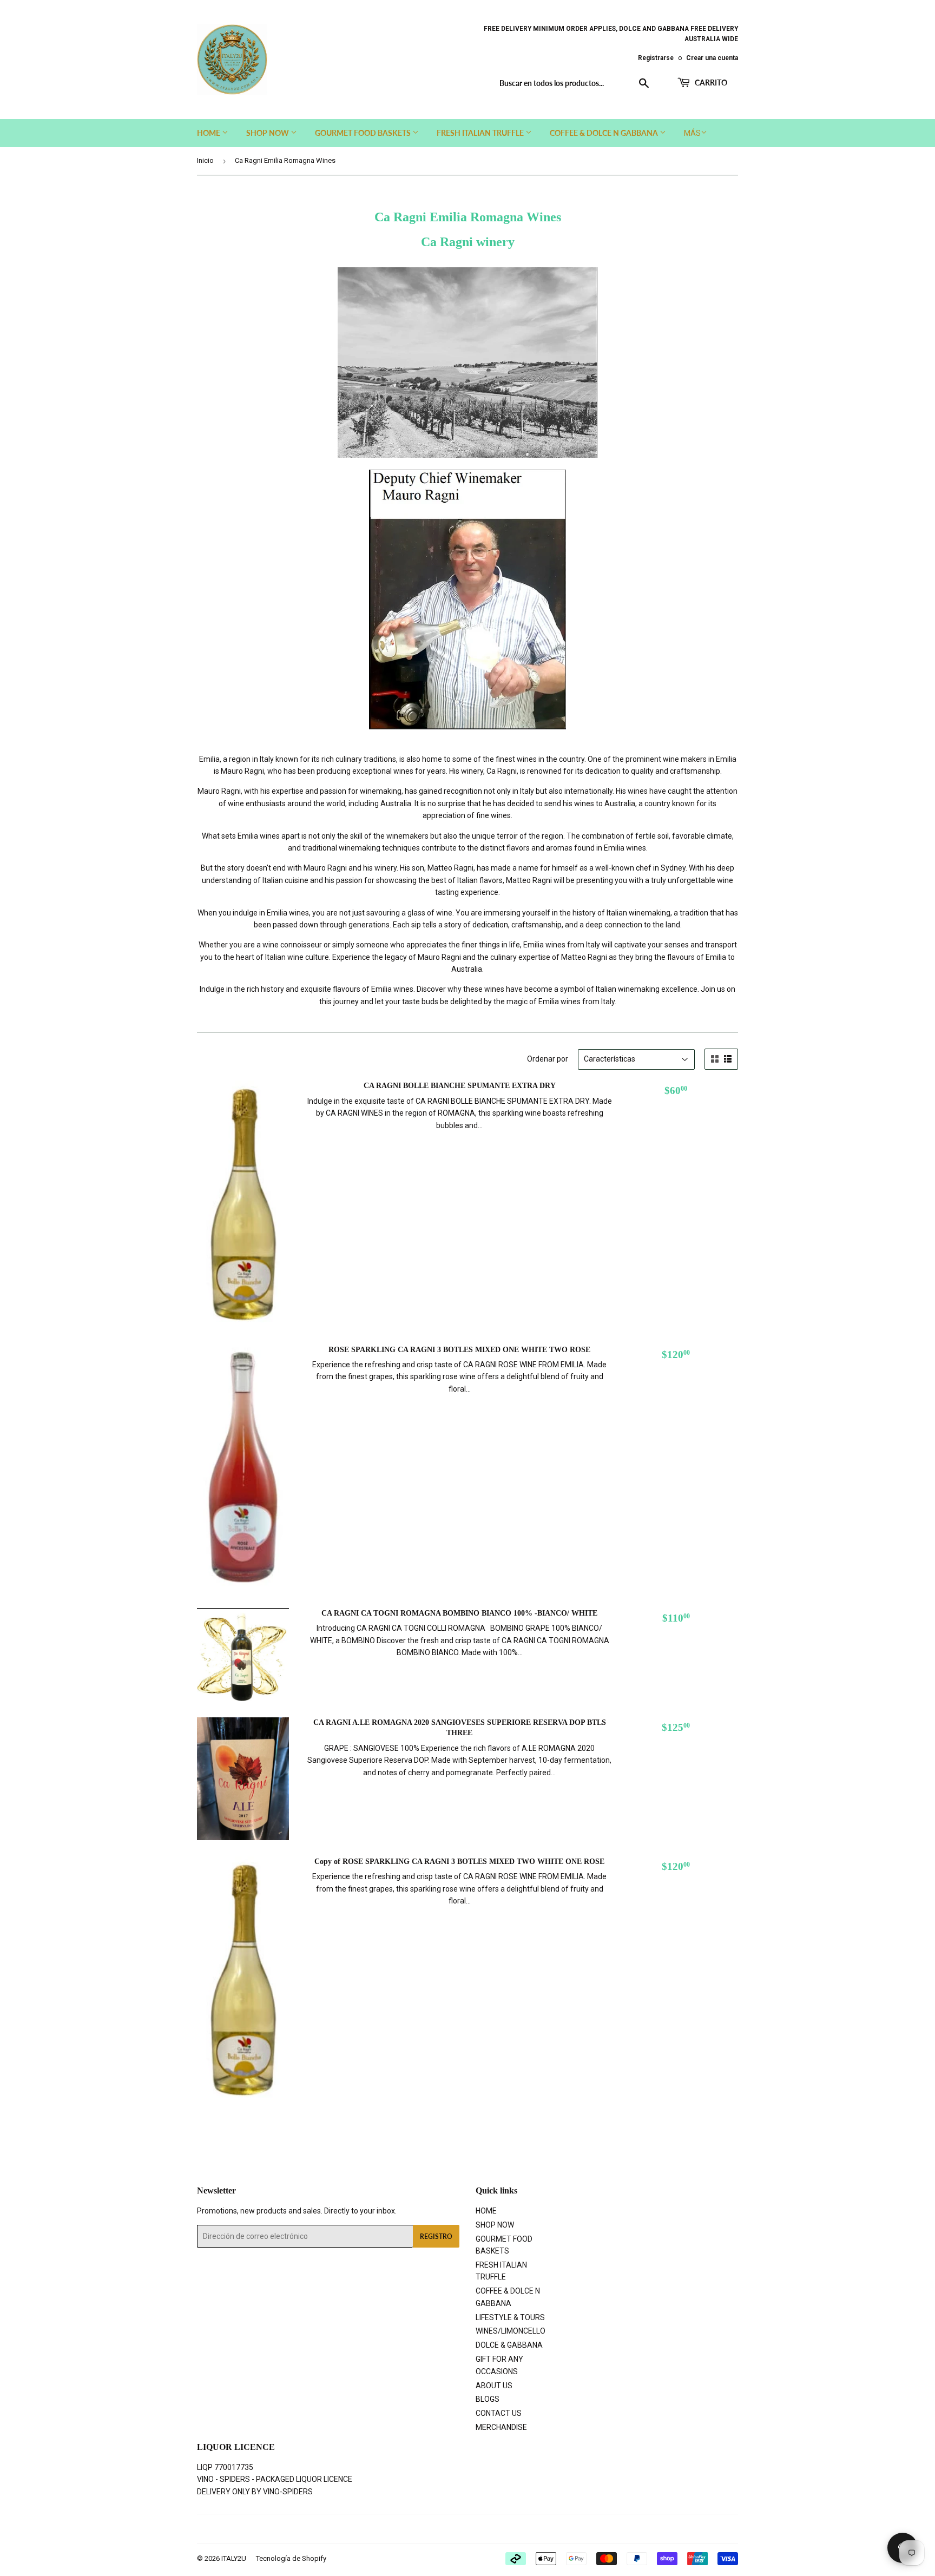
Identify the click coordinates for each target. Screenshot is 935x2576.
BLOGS (488, 2399)
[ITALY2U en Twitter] (426, 2529)
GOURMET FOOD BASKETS (364, 133)
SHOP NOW (268, 133)
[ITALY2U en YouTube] (503, 2529)
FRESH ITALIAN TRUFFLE (481, 133)
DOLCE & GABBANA (509, 2345)
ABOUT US (494, 2386)
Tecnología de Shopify (291, 2558)
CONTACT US (499, 2413)
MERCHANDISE (501, 2427)
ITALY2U (234, 2558)
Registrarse (656, 58)
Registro (436, 2236)
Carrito (710, 83)
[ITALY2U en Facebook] (445, 2529)
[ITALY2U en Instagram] (485, 2529)
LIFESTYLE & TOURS (510, 2317)
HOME (209, 133)
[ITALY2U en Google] (465, 2529)
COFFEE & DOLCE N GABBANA (605, 133)
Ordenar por (548, 1059)
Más (692, 133)
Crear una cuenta (712, 58)
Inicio (205, 160)
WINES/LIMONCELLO (511, 2331)
